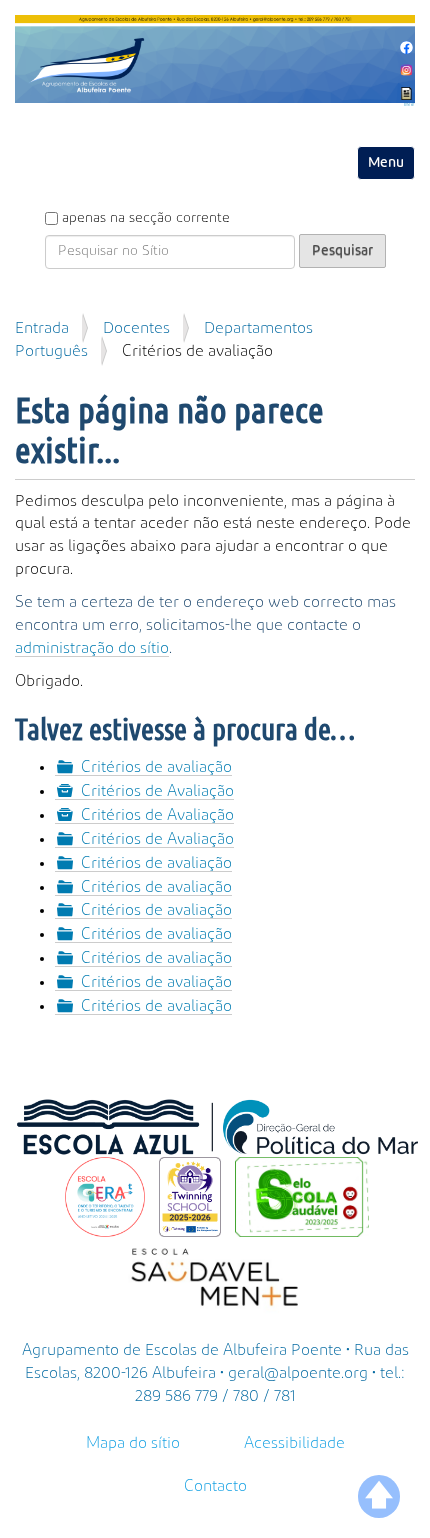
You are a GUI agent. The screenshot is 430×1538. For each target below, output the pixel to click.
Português (51, 351)
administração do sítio (92, 648)
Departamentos (258, 328)
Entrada (42, 328)
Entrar (409, 105)
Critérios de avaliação (156, 767)
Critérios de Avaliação (157, 791)
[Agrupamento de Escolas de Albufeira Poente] (215, 59)
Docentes (136, 328)
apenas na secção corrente (146, 218)
